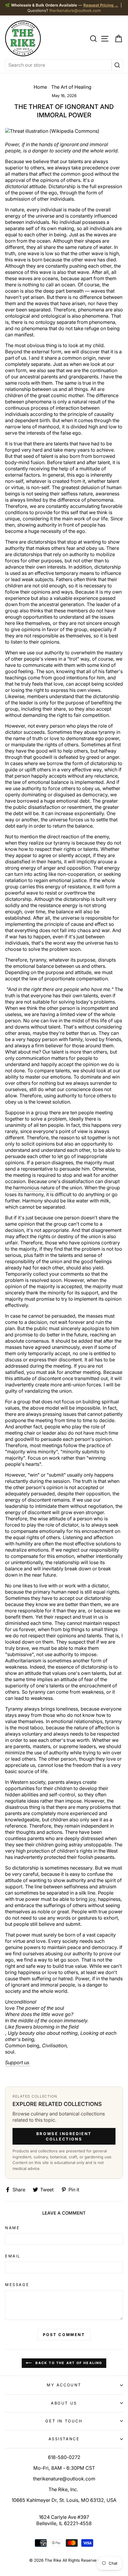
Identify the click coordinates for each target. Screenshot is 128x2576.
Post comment (64, 2335)
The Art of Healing (71, 87)
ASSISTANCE (64, 2439)
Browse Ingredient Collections (64, 2136)
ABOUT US (64, 2403)
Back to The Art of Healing (68, 2363)
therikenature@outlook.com (75, 10)
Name (12, 2228)
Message (17, 2285)
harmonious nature (34, 1188)
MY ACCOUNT (64, 2385)
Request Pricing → (101, 5)
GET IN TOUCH (64, 2421)
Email (13, 2256)
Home (40, 87)
